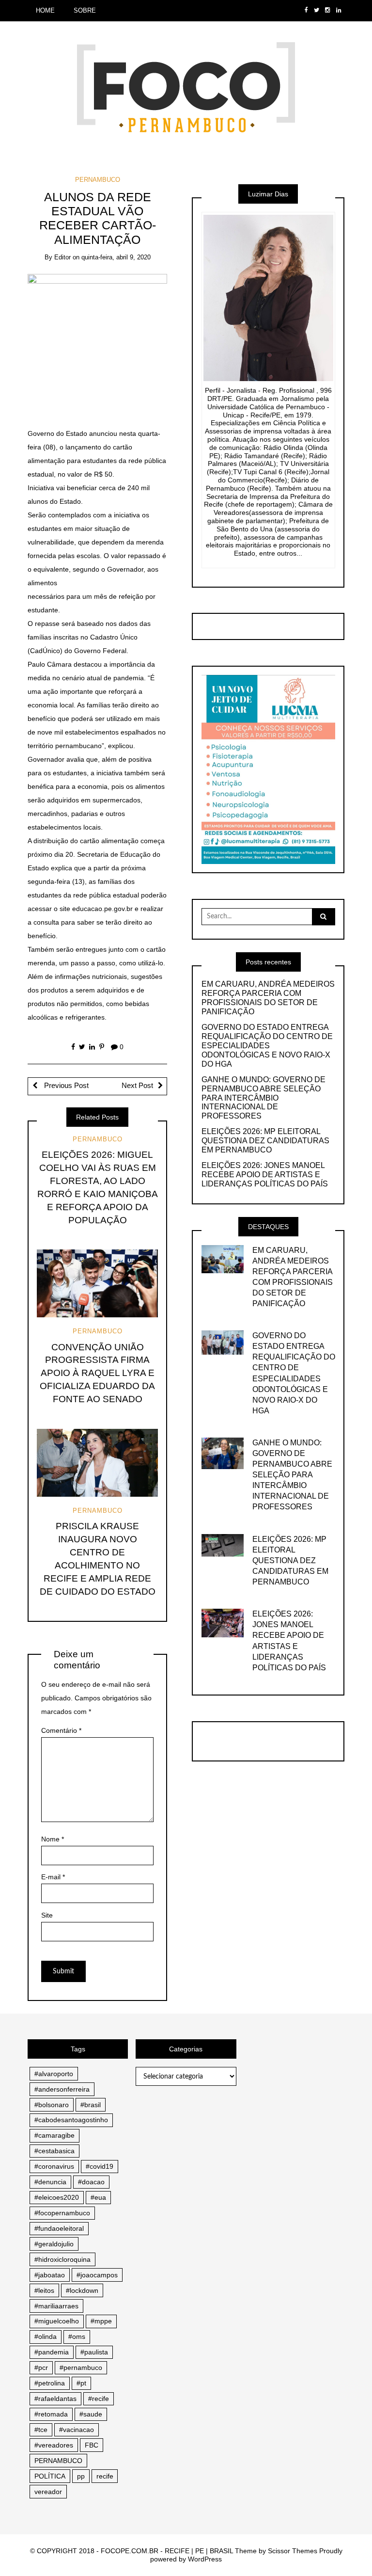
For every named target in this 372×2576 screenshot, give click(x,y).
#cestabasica (54, 2151)
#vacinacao (77, 2430)
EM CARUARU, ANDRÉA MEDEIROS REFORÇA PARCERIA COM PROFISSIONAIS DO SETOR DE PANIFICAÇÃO (268, 998)
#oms (77, 2336)
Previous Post (65, 1086)
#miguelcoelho (57, 2321)
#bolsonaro (52, 2105)
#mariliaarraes (56, 2306)
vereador (48, 2492)
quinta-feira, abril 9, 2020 (116, 257)
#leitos (44, 2290)
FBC (92, 2445)
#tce (41, 2430)
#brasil (91, 2105)
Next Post (137, 1086)
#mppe (101, 2321)
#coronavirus (54, 2166)
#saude (91, 2414)
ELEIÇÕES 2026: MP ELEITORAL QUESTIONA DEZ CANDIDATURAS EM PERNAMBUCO (265, 1141)
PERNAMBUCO (98, 180)
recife (105, 2476)
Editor (62, 257)
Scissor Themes (293, 2551)
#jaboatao (50, 2275)
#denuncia (50, 2182)
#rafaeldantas (55, 2399)
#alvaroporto (54, 2074)
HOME (45, 10)
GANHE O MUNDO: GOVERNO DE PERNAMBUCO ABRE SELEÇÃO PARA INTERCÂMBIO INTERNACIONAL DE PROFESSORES (263, 1098)
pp (81, 2476)
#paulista (94, 2352)
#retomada (51, 2414)
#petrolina (50, 2383)
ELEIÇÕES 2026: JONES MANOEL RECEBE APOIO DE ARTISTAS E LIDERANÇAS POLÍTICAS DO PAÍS (265, 1175)
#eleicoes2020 (57, 2197)
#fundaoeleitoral (59, 2228)
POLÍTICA (50, 2476)
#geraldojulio (54, 2244)
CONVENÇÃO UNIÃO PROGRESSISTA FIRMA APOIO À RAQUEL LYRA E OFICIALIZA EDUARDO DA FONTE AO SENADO (97, 1373)
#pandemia (52, 2352)
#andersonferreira (62, 2089)
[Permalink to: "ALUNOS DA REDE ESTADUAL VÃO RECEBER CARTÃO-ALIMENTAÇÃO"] (98, 343)
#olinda (46, 2336)
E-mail (53, 1877)
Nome (53, 1839)
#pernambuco (81, 2368)
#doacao (91, 2182)
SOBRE (85, 10)
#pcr (41, 2368)
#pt (81, 2383)
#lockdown (82, 2290)
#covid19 (100, 2166)
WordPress (205, 2559)
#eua (98, 2197)
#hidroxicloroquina (62, 2259)
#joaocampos (97, 2275)
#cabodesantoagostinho (71, 2120)
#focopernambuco (62, 2213)
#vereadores (54, 2445)
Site (47, 1915)
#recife (99, 2399)
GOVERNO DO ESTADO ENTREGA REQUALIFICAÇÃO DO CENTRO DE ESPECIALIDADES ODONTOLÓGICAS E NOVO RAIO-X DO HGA (267, 1046)
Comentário (61, 1730)
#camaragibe (54, 2135)
